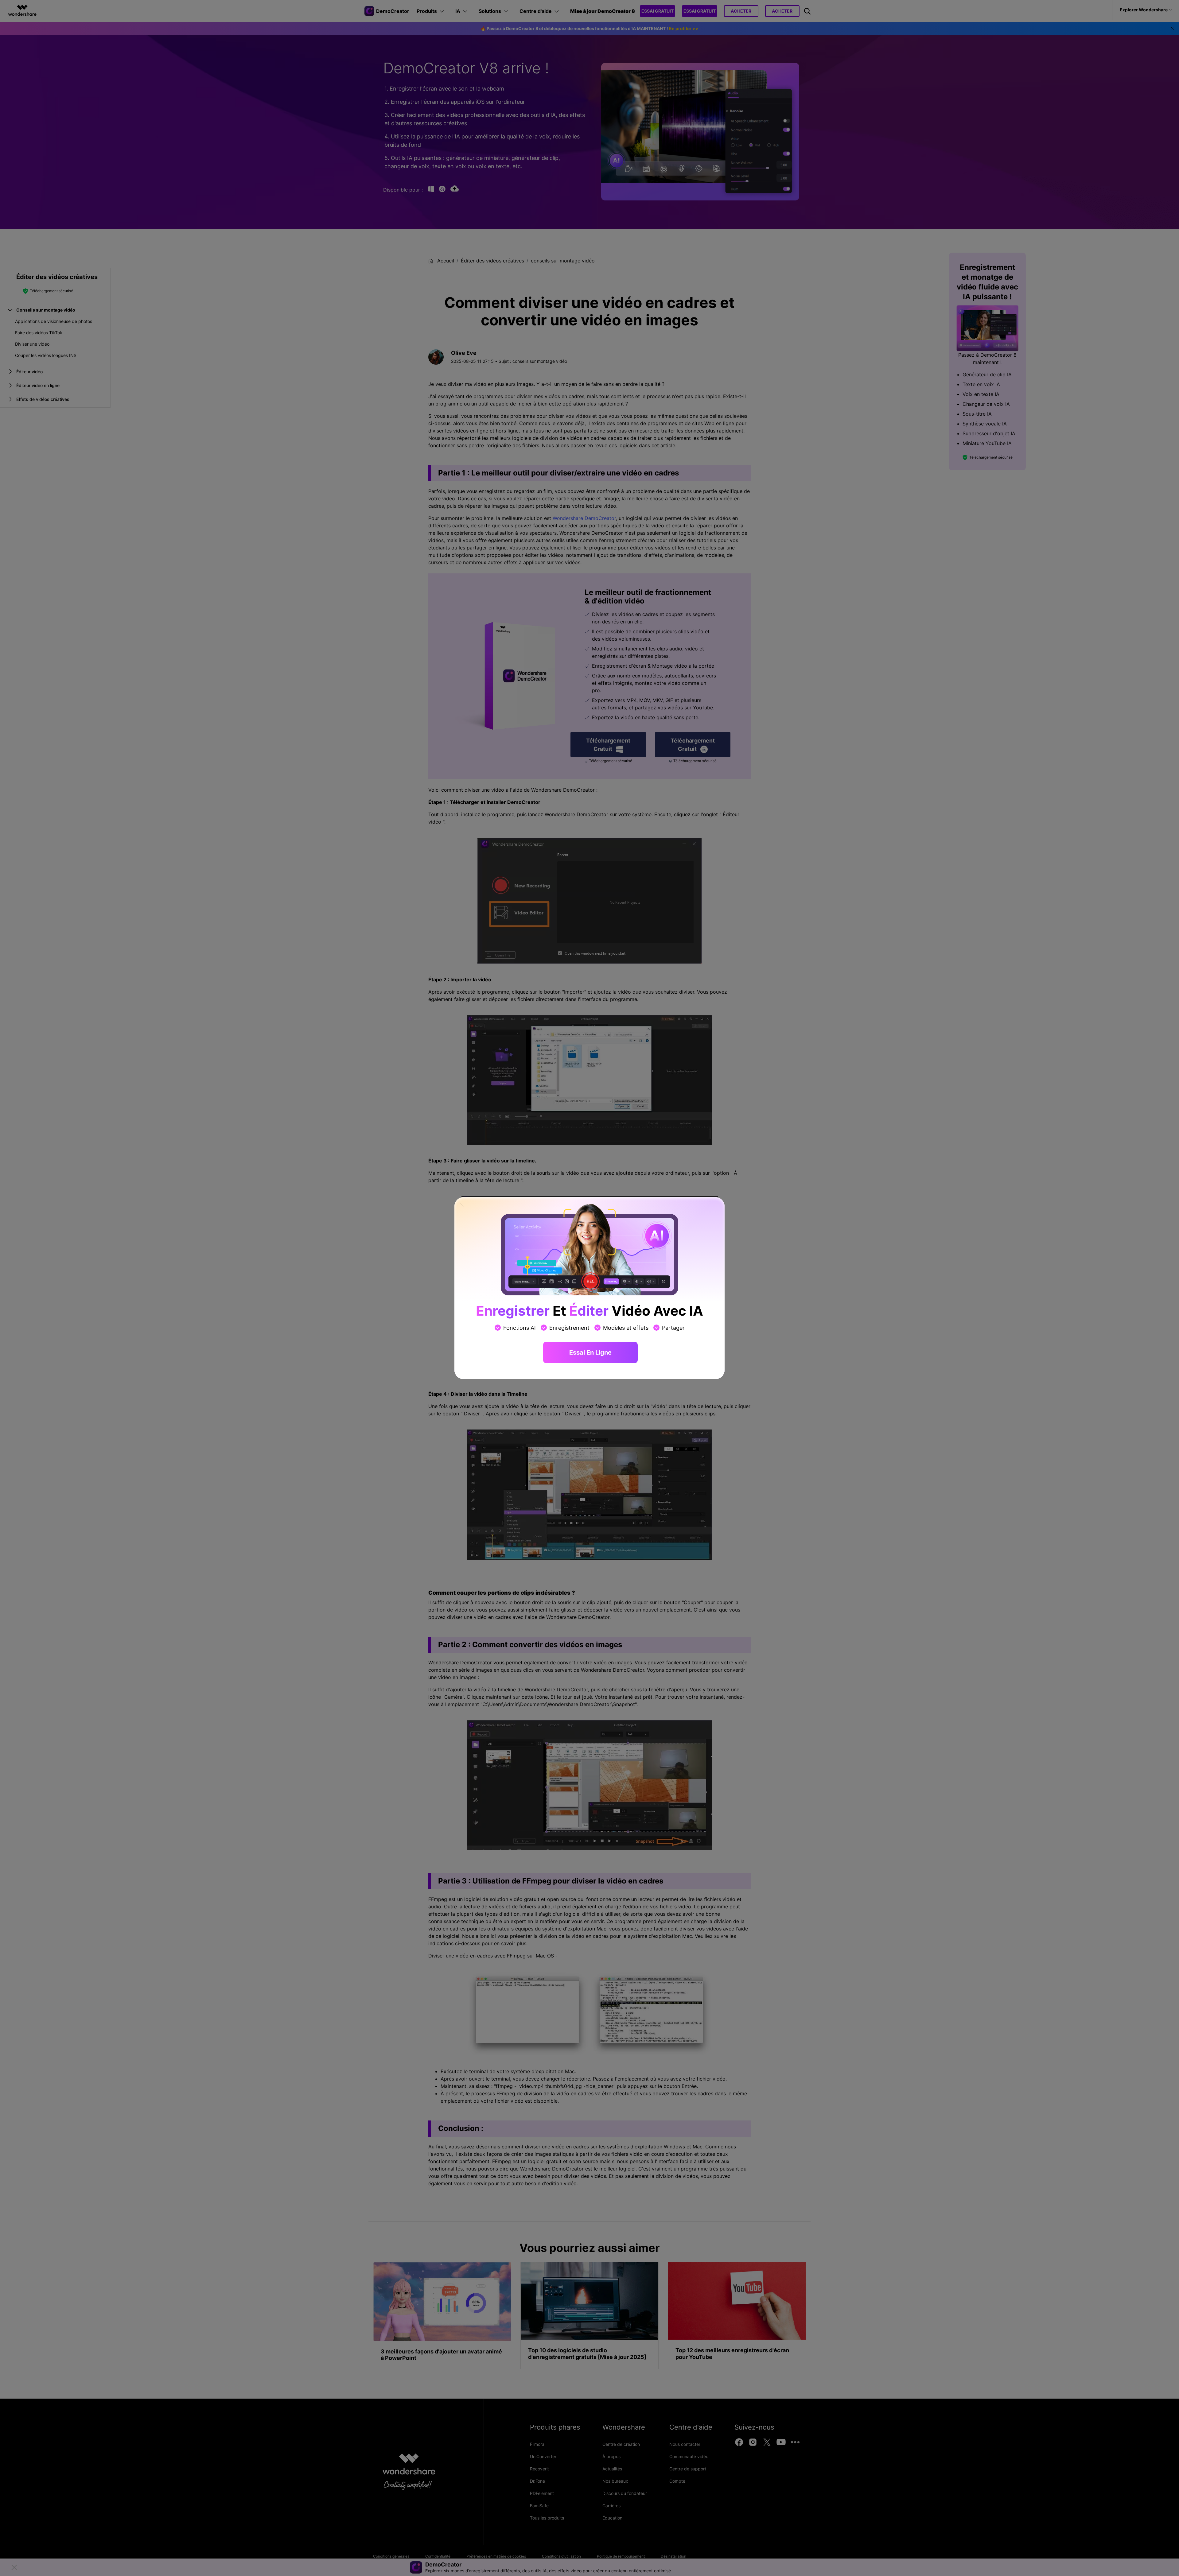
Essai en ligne (590, 1352)
